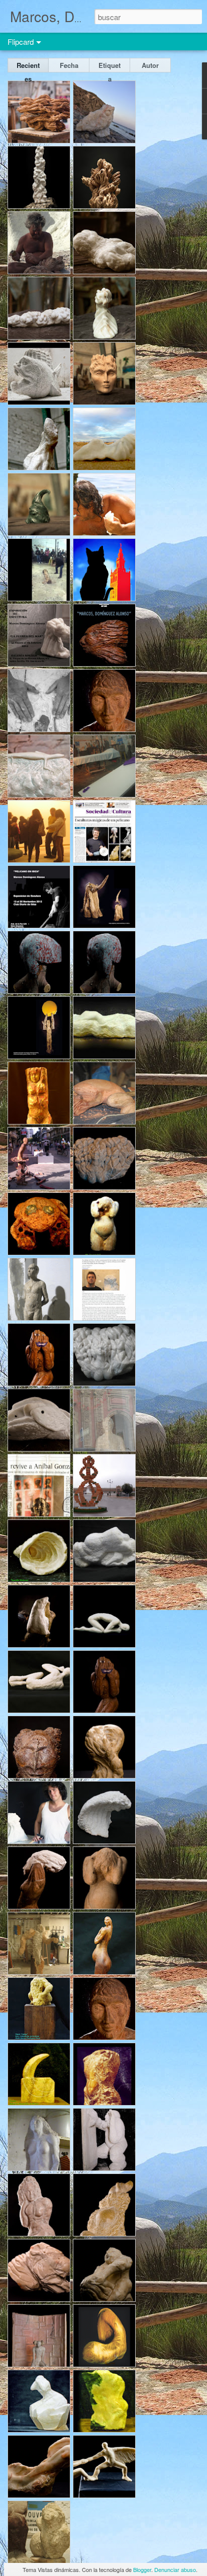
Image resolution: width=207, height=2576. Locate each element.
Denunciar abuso (175, 2569)
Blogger (142, 2569)
